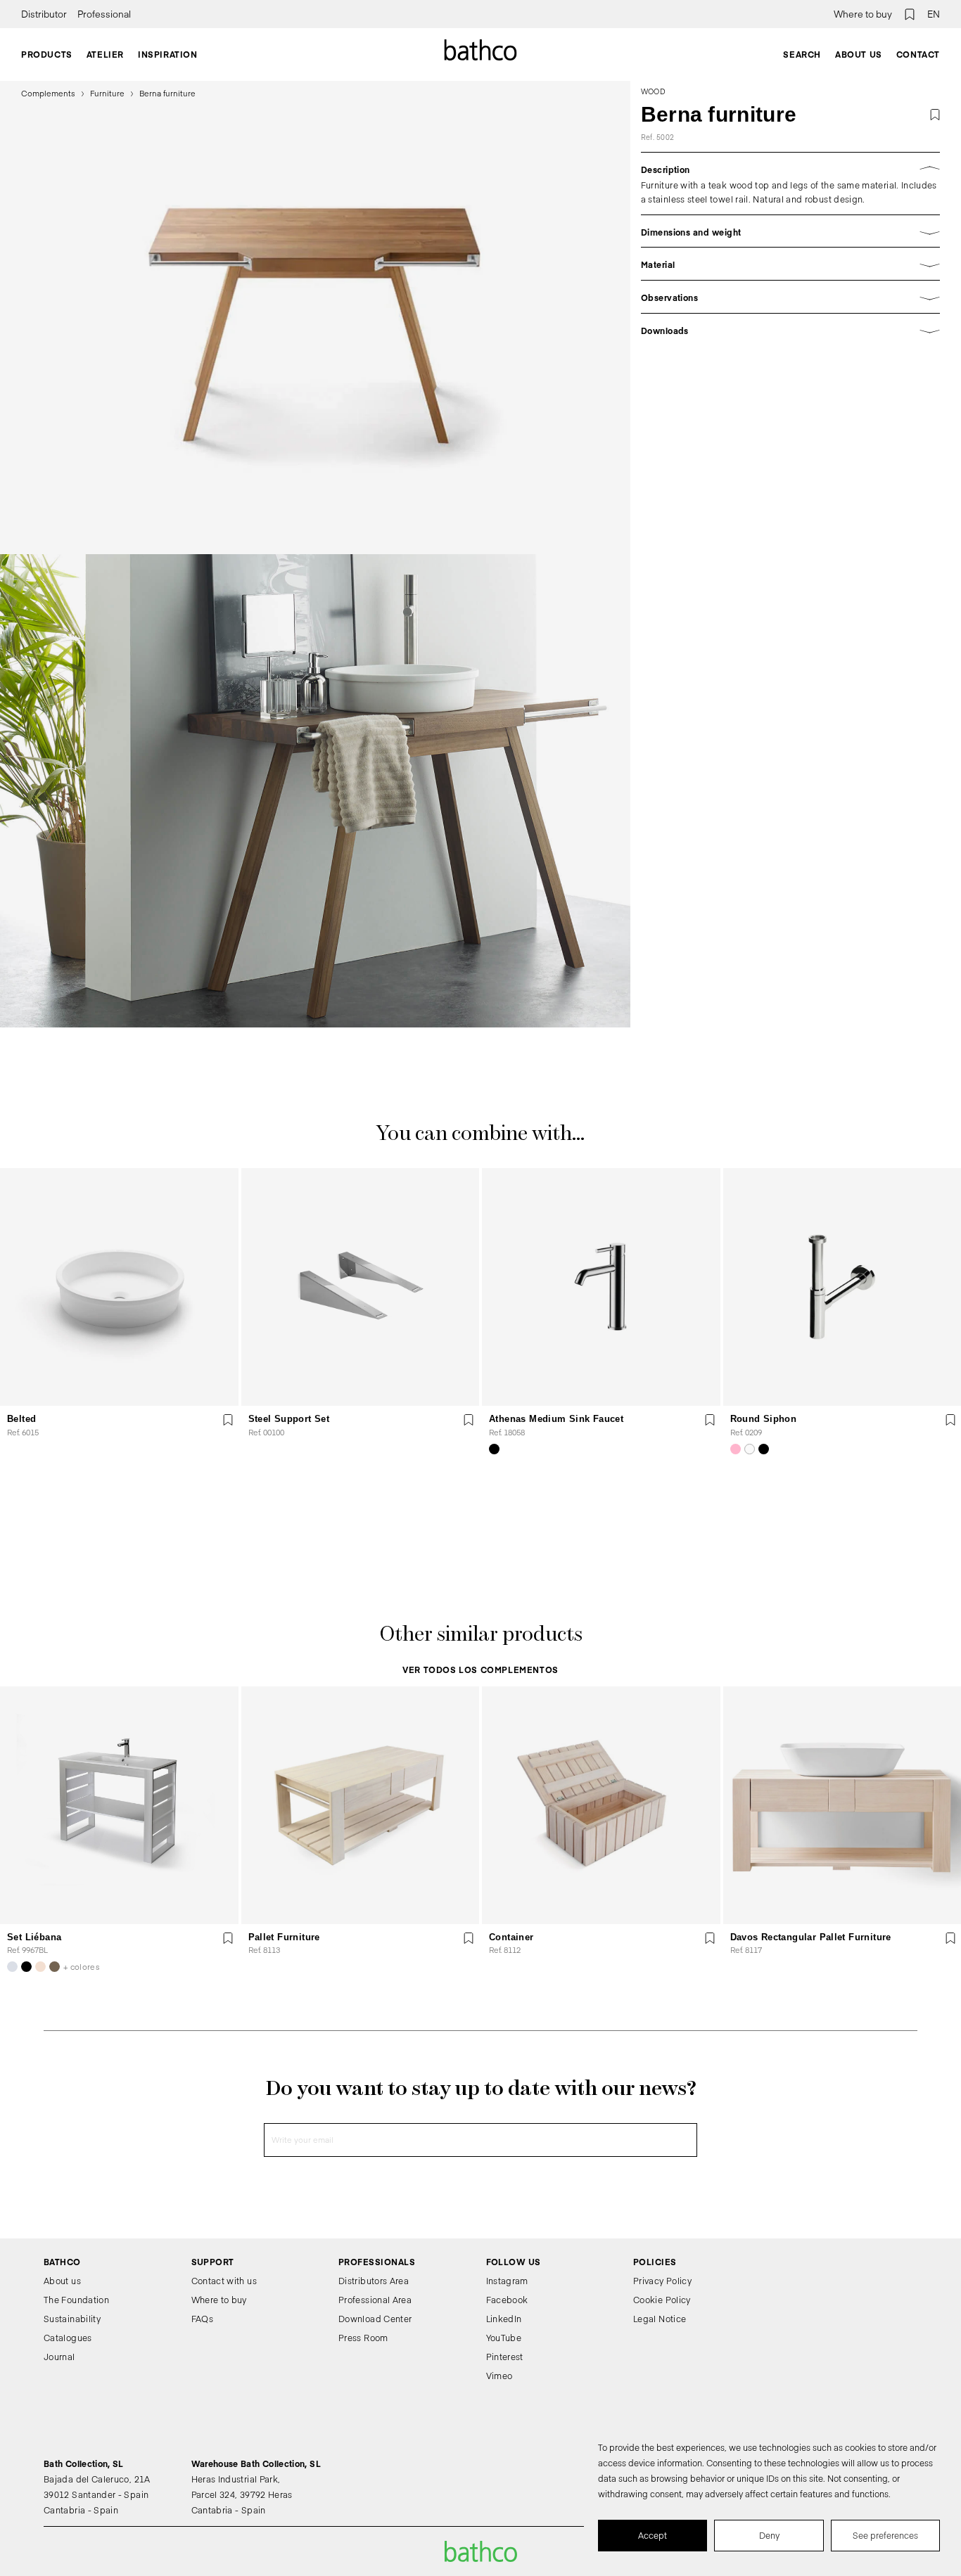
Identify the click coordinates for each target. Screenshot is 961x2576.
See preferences (885, 2535)
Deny (769, 2535)
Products (47, 54)
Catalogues (68, 2338)
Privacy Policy (662, 2281)
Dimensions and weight (691, 232)
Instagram (507, 2281)
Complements (48, 93)
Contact (918, 54)
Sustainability (72, 2319)
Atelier (105, 54)
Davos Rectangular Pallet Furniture (811, 1937)
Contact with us (224, 2281)
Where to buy (863, 14)
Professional (104, 14)
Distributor (44, 14)
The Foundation (76, 2300)
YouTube (504, 2338)
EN (934, 14)
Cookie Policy (662, 2300)
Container (511, 1937)
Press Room (363, 2338)
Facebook (507, 2300)
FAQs (202, 2319)
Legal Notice (660, 2319)
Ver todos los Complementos (480, 1670)
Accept (653, 2535)
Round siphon (764, 1419)
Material (658, 264)
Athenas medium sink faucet (556, 1419)
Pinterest (505, 2357)
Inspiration (168, 54)
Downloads (665, 331)
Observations (670, 297)
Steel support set (289, 1419)
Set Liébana (34, 1937)
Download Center (375, 2319)
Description (666, 169)
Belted (21, 1419)
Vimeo (499, 2376)
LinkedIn (504, 2319)
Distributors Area (374, 2281)
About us (859, 54)
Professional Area (375, 2300)
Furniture (107, 93)
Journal (59, 2357)
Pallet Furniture (284, 1937)
